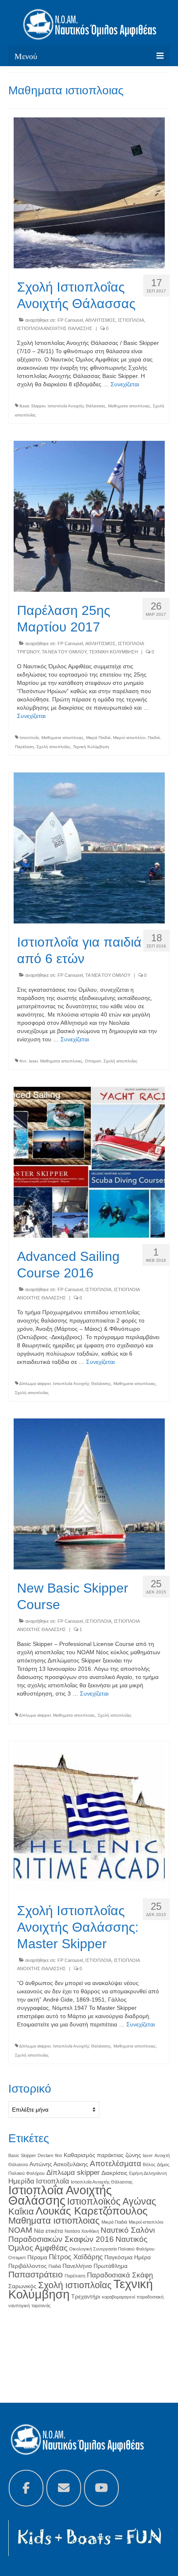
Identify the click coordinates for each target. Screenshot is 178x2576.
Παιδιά (154, 738)
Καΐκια (21, 2211)
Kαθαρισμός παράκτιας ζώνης (102, 2155)
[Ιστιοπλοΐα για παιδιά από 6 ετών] (89, 847)
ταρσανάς (41, 2306)
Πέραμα (37, 2257)
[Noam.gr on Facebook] (26, 2488)
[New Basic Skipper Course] (89, 1493)
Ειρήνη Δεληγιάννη (148, 2173)
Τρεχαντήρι (86, 2296)
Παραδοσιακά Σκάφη (120, 2275)
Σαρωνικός (22, 2286)
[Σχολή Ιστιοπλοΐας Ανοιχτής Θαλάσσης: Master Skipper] (89, 1816)
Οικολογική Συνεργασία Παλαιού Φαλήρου (112, 2249)
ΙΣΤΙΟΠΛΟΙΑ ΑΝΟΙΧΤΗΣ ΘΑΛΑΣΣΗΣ (55, 328)
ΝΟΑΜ (20, 2230)
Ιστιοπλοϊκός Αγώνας (112, 2201)
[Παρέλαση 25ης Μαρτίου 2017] (89, 516)
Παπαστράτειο (36, 2274)
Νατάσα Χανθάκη (82, 2231)
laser (33, 1061)
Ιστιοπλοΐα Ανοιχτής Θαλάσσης (82, 1384)
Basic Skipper (32, 406)
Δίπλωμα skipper (35, 1384)
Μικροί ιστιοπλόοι (129, 738)
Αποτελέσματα (115, 2163)
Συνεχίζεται (125, 384)
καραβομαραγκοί (118, 2297)
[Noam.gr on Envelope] (64, 2488)
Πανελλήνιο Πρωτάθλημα (95, 2266)
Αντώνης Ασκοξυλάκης (59, 2164)
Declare (46, 2155)
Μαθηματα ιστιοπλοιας (129, 406)
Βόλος (149, 2165)
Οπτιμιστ (93, 1061)
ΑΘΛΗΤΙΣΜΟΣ (100, 320)
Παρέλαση (24, 747)
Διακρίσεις (114, 2173)
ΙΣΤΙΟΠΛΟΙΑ (131, 320)
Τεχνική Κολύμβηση (91, 747)
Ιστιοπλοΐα (29, 738)
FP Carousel (70, 320)
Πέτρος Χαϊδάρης (76, 2257)
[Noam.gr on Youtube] (101, 2488)
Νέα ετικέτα (48, 2231)
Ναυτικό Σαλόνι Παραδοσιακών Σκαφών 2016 (82, 2235)
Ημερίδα (21, 2181)
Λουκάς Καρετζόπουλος (92, 2211)
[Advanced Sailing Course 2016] (89, 1162)
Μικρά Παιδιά (98, 738)
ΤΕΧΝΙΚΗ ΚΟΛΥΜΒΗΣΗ (113, 652)
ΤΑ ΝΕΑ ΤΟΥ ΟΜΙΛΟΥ (64, 652)
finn (23, 1061)
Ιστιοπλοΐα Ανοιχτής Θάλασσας (77, 406)
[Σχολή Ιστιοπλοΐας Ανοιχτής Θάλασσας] (89, 192)
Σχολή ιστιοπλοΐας (53, 747)
